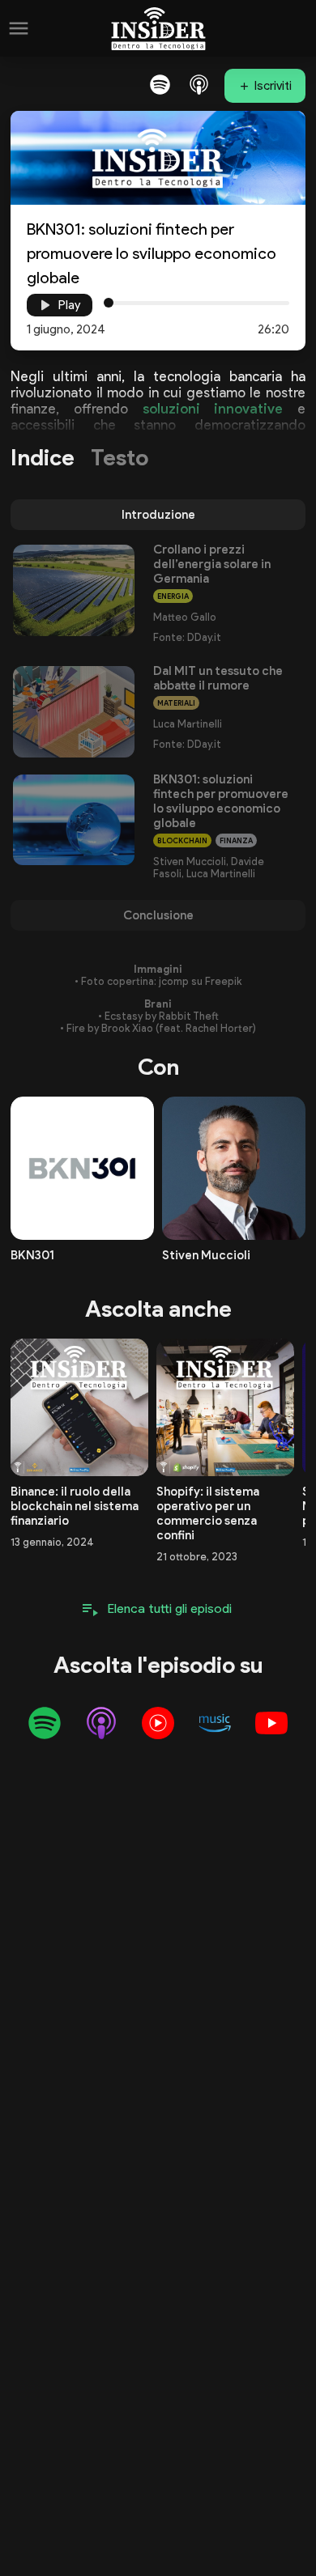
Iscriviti (273, 86)
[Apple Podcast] (199, 84)
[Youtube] (271, 1723)
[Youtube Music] (158, 1723)
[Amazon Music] (215, 1723)
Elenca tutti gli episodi (170, 1608)
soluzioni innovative (213, 409)
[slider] (109, 303)
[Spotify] (160, 84)
